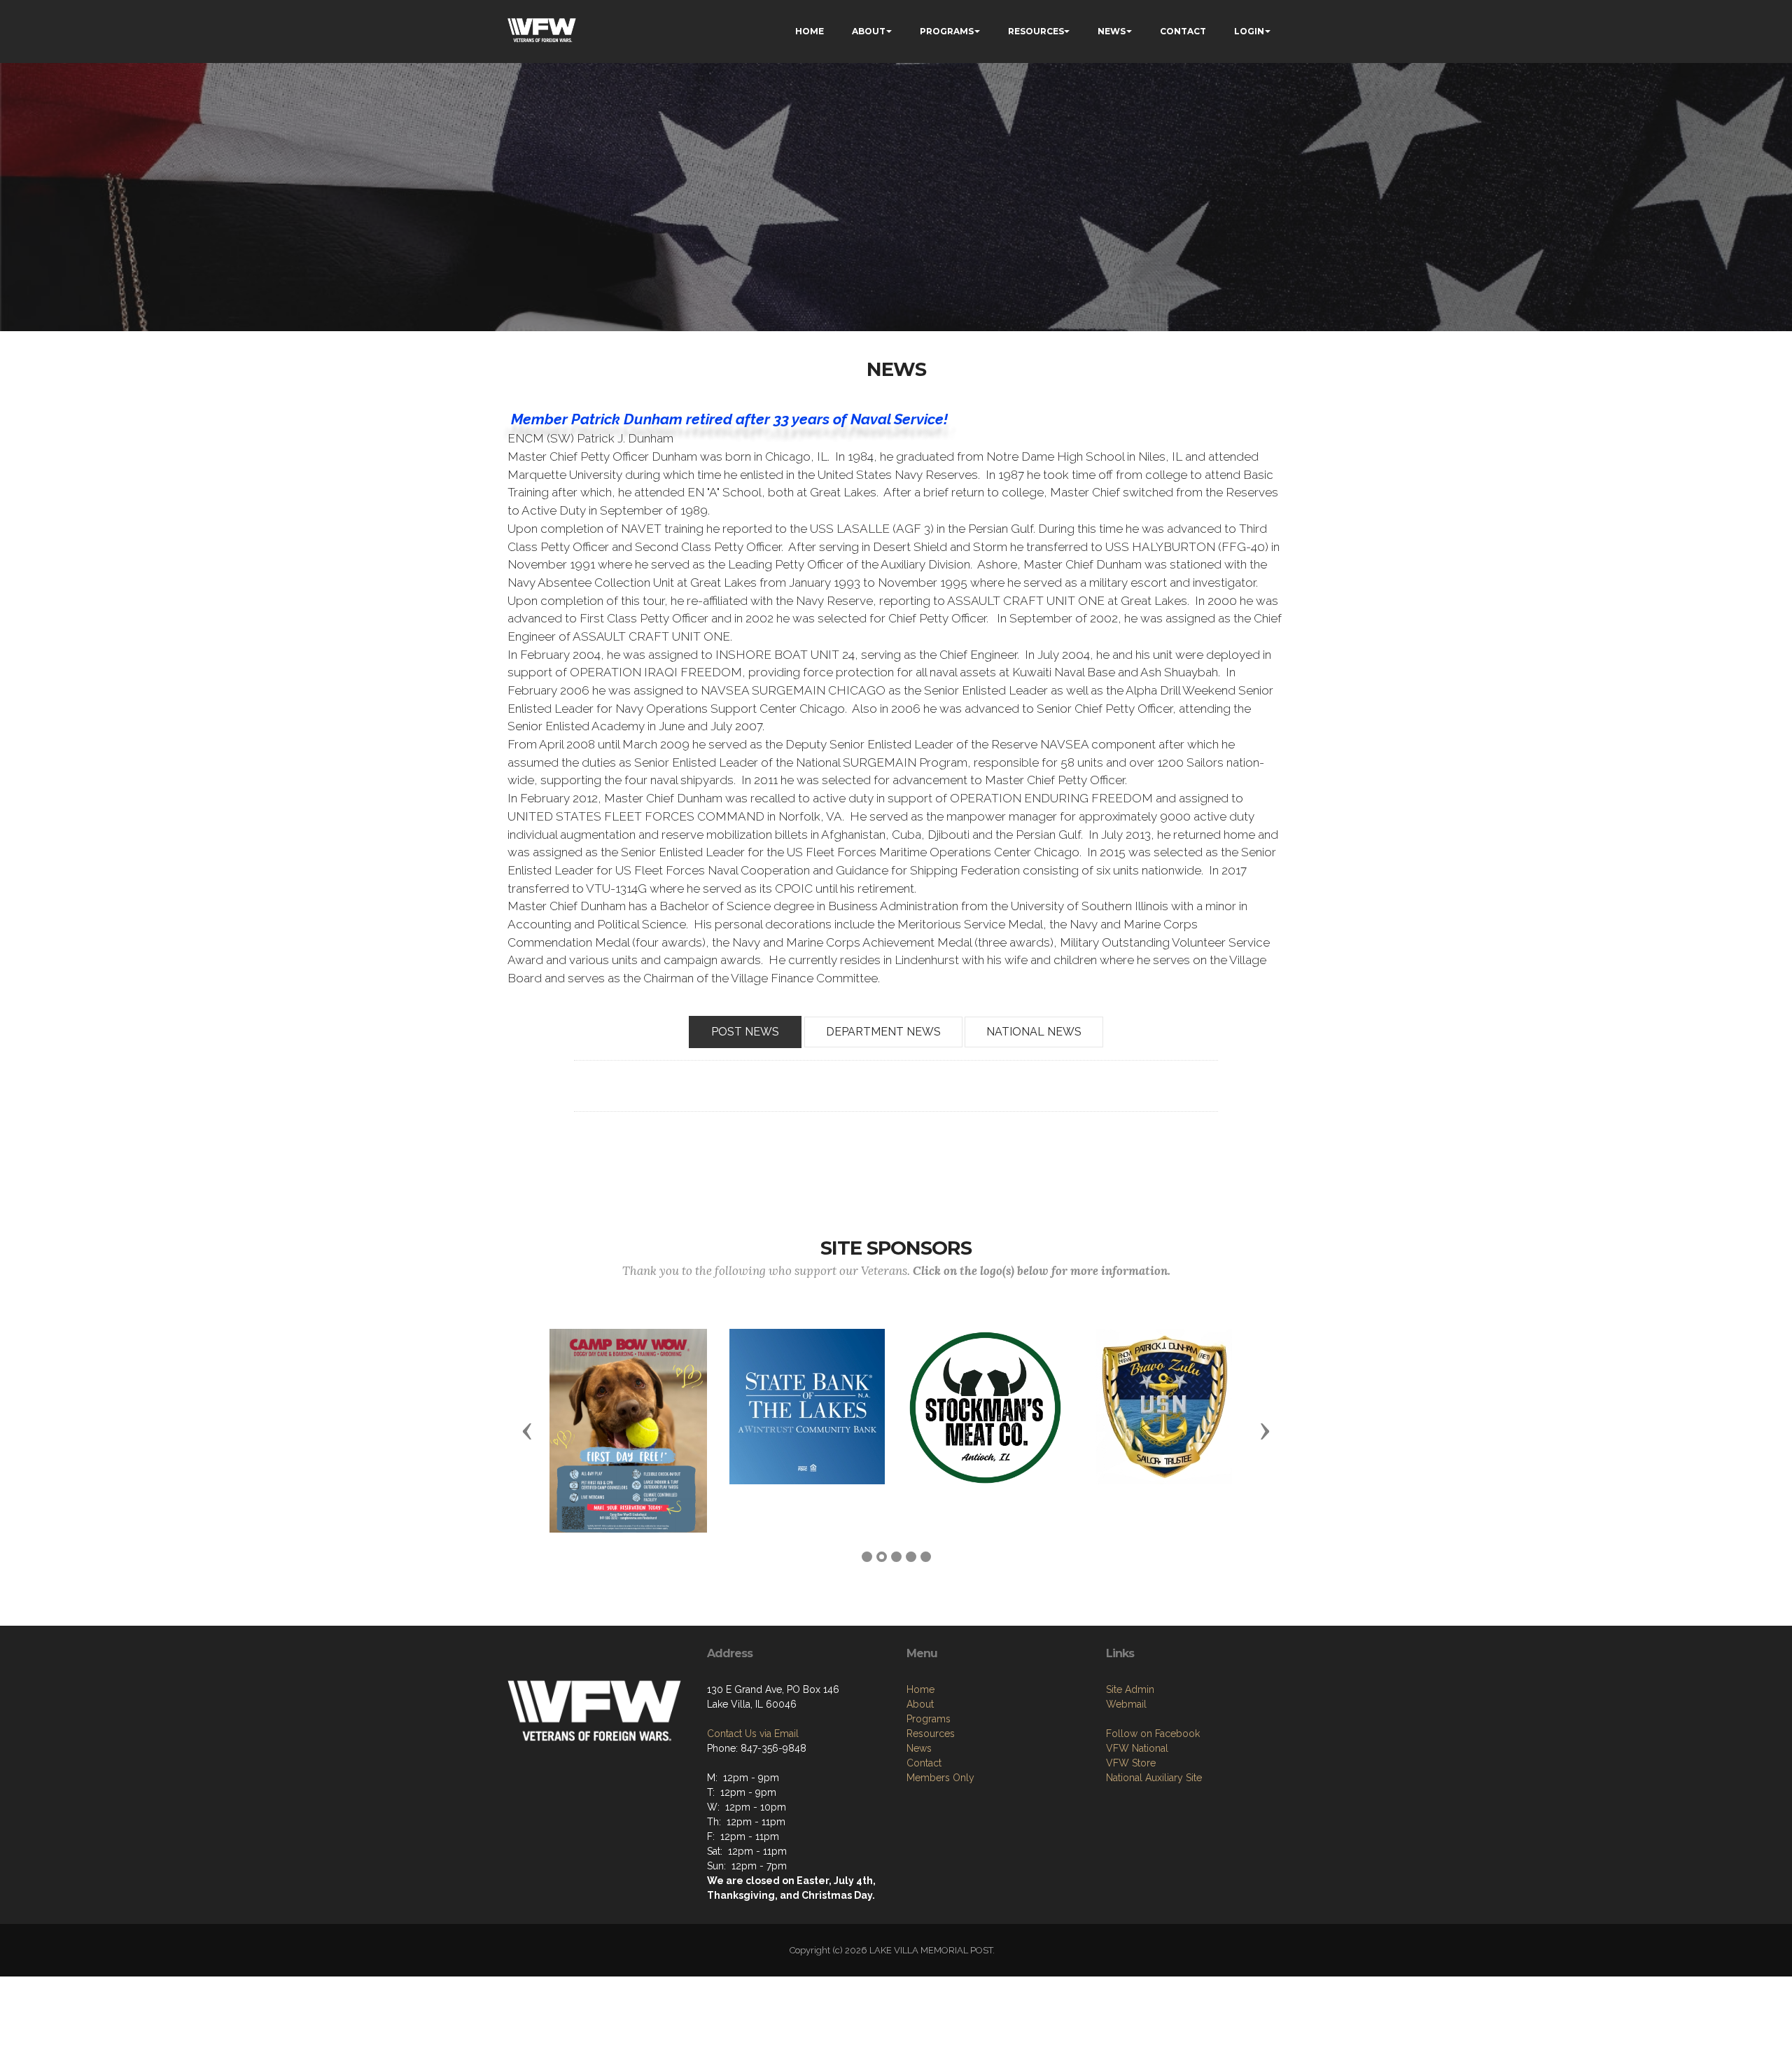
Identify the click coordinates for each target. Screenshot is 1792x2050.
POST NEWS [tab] (745, 1032)
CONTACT (1183, 31)
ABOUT (869, 31)
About (920, 1704)
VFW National (1137, 1748)
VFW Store (1131, 1763)
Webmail (1126, 1704)
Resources (931, 1734)
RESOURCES (1036, 31)
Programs (929, 1719)
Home (920, 1689)
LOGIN (1249, 31)
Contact (924, 1763)
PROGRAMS (947, 31)
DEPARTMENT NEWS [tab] (883, 1032)
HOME (810, 31)
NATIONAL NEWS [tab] (1034, 1032)
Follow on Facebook (1153, 1734)
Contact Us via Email (753, 1734)
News (919, 1748)
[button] (527, 1430)
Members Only (940, 1778)
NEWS (1112, 31)
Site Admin (1130, 1689)
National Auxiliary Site (1154, 1778)
